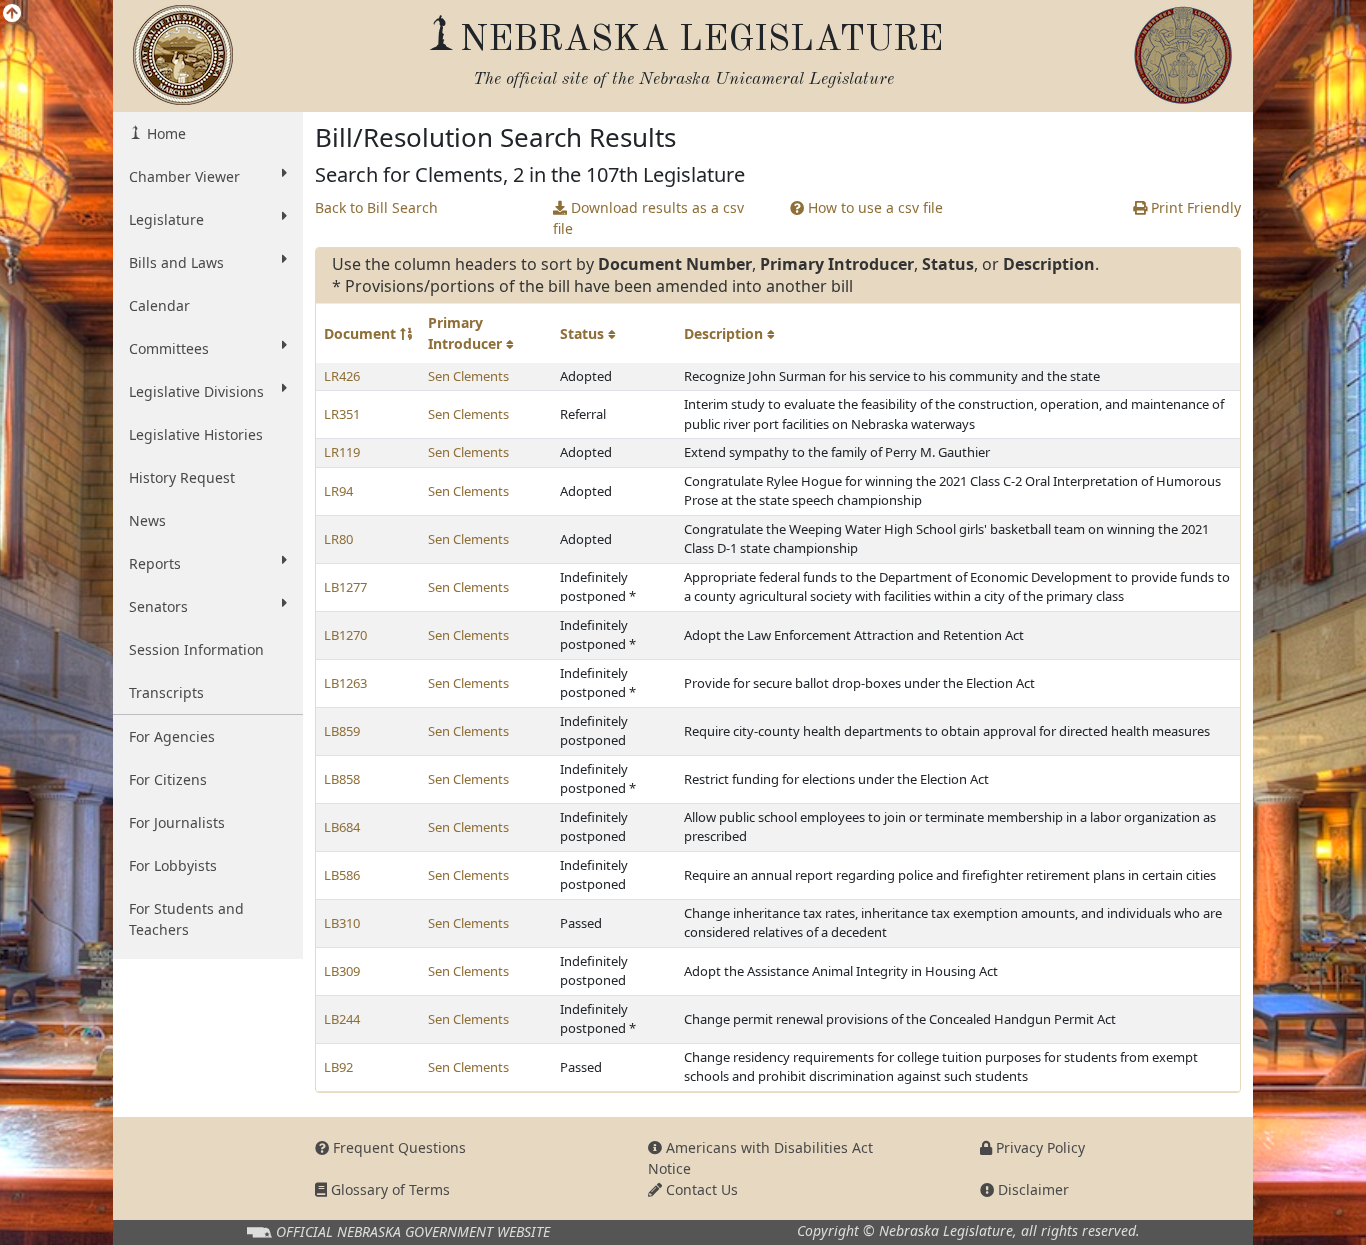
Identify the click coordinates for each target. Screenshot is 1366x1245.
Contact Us (700, 1189)
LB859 (342, 731)
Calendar (159, 305)
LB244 (342, 1019)
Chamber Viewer (184, 176)
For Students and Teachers (186, 919)
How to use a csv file (873, 207)
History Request (182, 477)
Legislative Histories (196, 434)
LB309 (342, 971)
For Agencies (172, 736)
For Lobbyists (173, 865)
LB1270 (345, 635)
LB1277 (345, 587)
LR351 (342, 414)
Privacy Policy (1038, 1147)
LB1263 (345, 683)
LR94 (338, 491)
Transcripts (166, 692)
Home (164, 133)
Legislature (166, 219)
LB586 (342, 875)
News (147, 520)
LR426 (342, 376)
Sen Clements (468, 376)
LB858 (342, 779)
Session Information (196, 649)
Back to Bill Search (376, 207)
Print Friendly (1194, 207)
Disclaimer (1031, 1189)
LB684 (342, 827)
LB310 (342, 923)
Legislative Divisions (196, 391)
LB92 (338, 1067)
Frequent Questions (397, 1147)
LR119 (342, 452)
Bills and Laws (176, 262)
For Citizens (168, 779)
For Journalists (177, 822)
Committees (169, 348)
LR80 (338, 539)
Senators (158, 606)
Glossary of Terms (388, 1189)
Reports (155, 563)
